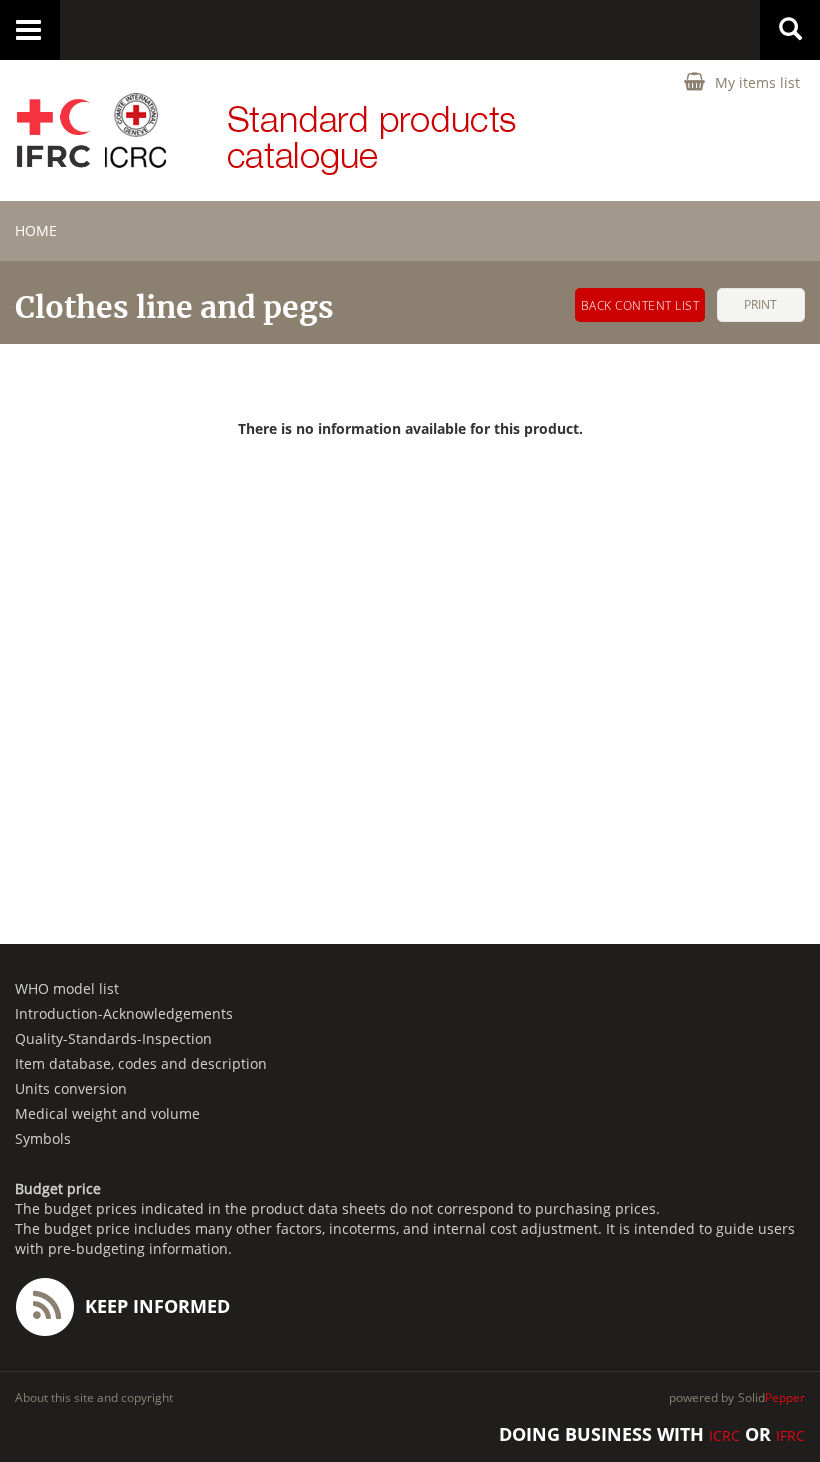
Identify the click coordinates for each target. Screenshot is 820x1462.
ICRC (724, 1435)
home (36, 230)
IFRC (790, 1435)
